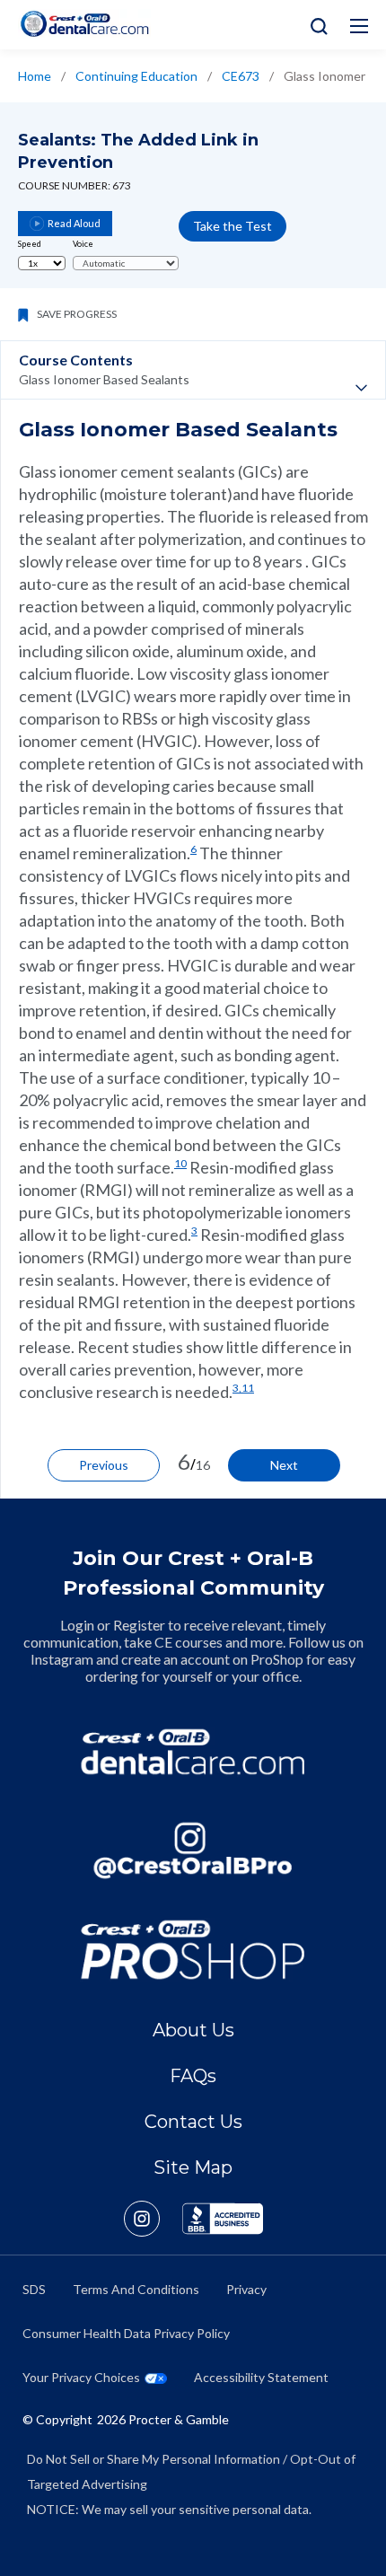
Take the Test (232, 226)
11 (248, 1388)
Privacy (246, 2289)
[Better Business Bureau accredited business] (223, 2219)
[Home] (84, 24)
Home (35, 76)
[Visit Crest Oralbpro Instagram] (153, 2219)
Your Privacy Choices (81, 2377)
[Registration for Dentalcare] (193, 1752)
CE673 (241, 76)
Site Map (193, 2167)
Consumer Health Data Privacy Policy (126, 2333)
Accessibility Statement (261, 2377)
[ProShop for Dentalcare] (193, 1949)
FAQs (193, 2076)
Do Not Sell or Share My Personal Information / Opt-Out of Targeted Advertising (191, 2471)
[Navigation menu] (359, 26)
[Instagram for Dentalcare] (193, 1851)
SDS (34, 2289)
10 (180, 1163)
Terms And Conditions (136, 2289)
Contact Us (193, 2122)
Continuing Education (136, 76)
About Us (193, 2030)
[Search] (315, 25)
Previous (104, 1465)
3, (237, 1388)
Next (284, 1465)
